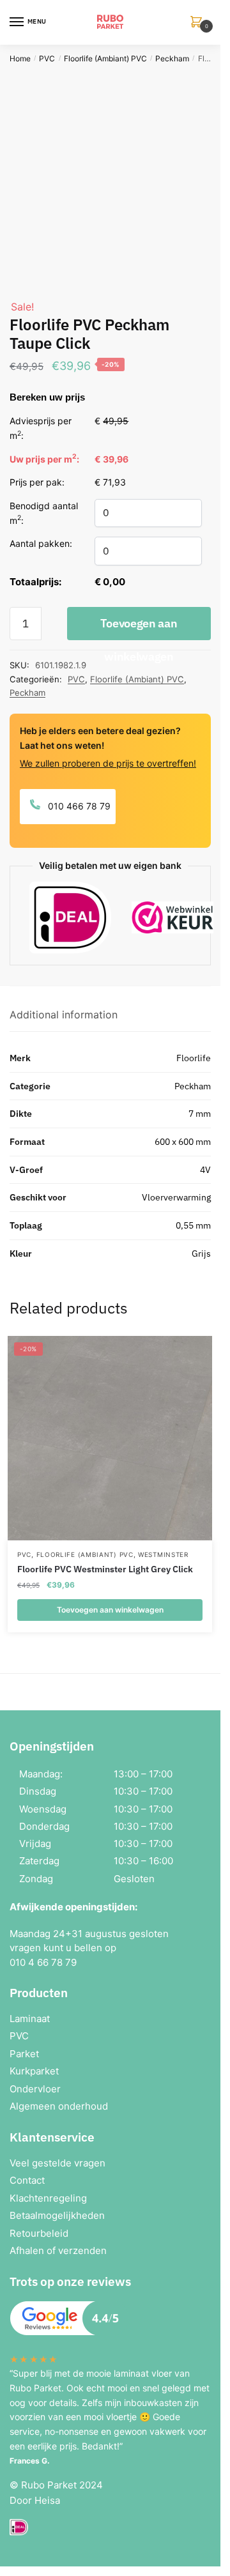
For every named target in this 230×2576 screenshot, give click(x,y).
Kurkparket (34, 2071)
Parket (24, 2054)
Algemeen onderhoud (59, 2106)
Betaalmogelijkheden (57, 2215)
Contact (27, 2180)
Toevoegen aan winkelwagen (139, 628)
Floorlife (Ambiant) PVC (105, 58)
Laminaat (30, 2019)
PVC (47, 58)
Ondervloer (35, 2089)
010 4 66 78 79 (43, 1962)
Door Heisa (35, 2500)
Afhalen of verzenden (58, 2250)
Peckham (172, 58)
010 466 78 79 (78, 806)
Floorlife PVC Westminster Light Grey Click (105, 1569)
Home (20, 58)
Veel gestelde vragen (57, 2163)
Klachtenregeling (48, 2198)
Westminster (163, 1554)
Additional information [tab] (64, 1015)
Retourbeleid (39, 2233)
